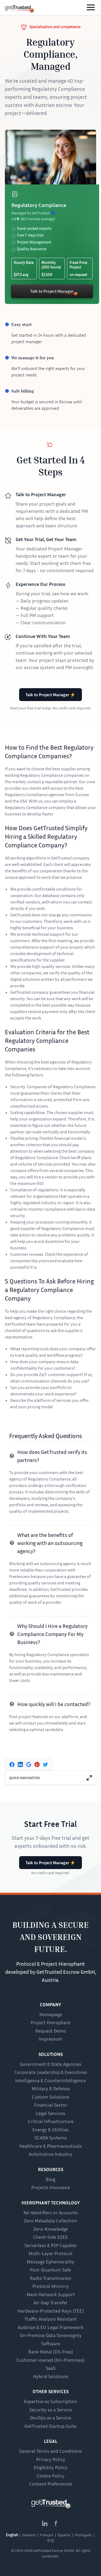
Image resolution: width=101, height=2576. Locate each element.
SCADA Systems (51, 2138)
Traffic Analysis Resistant (51, 2319)
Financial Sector (51, 2105)
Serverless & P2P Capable (50, 2245)
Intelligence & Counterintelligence (50, 2080)
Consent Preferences (51, 2484)
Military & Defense (51, 2088)
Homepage (51, 2014)
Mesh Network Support (51, 2294)
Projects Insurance (51, 2187)
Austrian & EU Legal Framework (51, 2327)
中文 (51, 2540)
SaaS (51, 2368)
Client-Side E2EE (50, 2237)
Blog (50, 2179)
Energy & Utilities (50, 2129)
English (12, 2535)
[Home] (18, 8)
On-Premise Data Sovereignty (51, 2335)
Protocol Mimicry (51, 2286)
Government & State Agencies (50, 2064)
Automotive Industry (50, 2154)
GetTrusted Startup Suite (50, 2426)
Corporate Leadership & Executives (51, 2072)
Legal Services (50, 2113)
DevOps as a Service (50, 2418)
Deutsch (29, 2535)
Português (83, 2535)
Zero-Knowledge (51, 2229)
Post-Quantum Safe (50, 2270)
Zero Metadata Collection (50, 2221)
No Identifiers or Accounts (51, 2212)
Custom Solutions (50, 2097)
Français (47, 2535)
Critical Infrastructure (51, 2121)
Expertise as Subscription (50, 2401)
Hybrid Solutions (50, 2376)
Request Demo (51, 2031)
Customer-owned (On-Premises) (50, 2360)
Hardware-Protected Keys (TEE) (51, 2311)
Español (64, 2535)
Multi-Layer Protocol (50, 2253)
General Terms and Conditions (51, 2451)
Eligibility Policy (51, 2467)
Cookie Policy (51, 2476)
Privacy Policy (51, 2459)
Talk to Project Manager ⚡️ (50, 695)
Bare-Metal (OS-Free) (51, 2352)
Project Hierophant (50, 2022)
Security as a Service (51, 2410)
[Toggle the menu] (91, 7)
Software (51, 2343)
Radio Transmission (50, 2278)
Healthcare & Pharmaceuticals (50, 2146)
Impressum (50, 2039)
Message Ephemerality (50, 2262)
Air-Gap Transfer (50, 2302)
